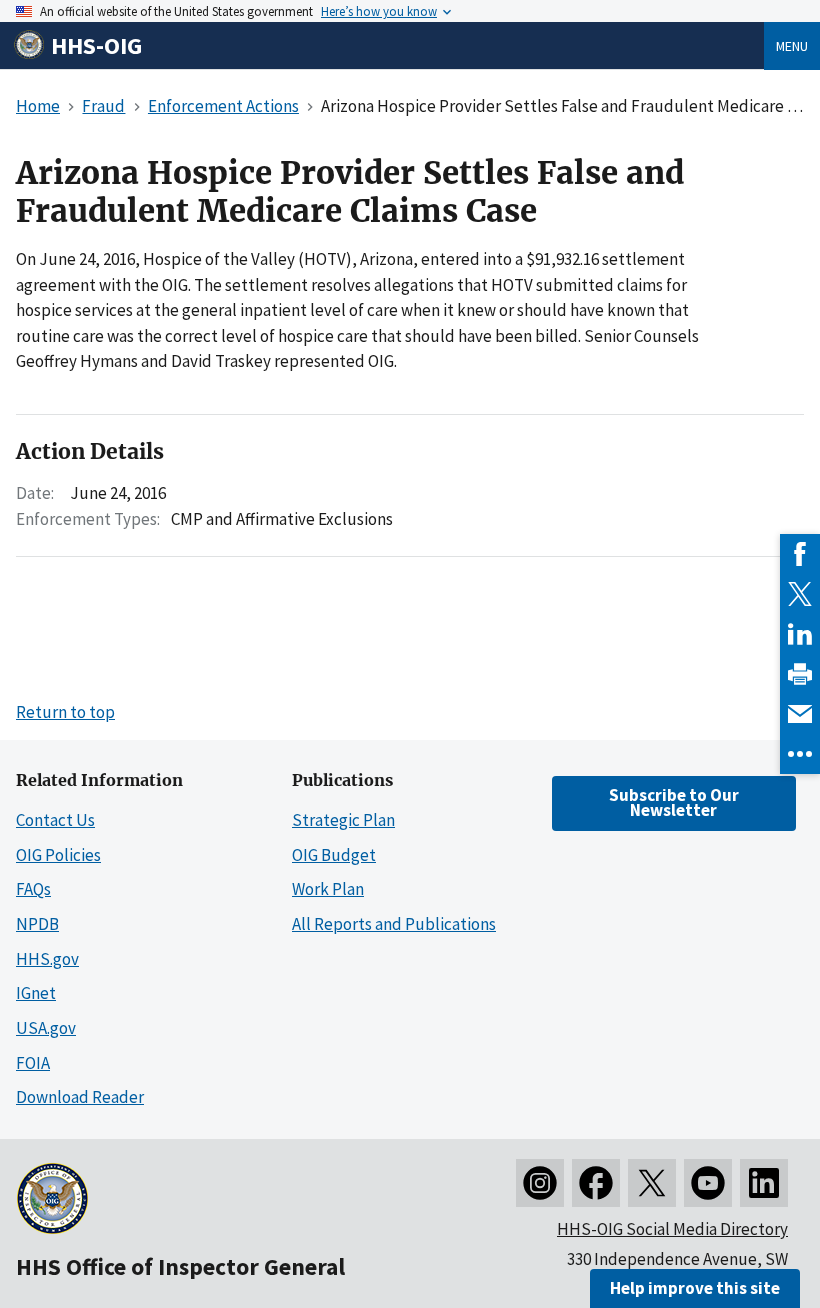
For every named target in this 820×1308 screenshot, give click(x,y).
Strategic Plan (343, 820)
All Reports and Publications (394, 924)
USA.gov (46, 1028)
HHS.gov (47, 959)
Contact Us (55, 820)
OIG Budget (334, 855)
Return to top (65, 712)
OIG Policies (58, 855)
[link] (800, 554)
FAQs (33, 889)
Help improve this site (695, 1288)
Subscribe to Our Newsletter (674, 802)
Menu (792, 46)
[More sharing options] (800, 754)
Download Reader (80, 1097)
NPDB (37, 924)
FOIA (33, 1063)
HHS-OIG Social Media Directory (672, 1229)
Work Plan (328, 889)
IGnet (36, 993)
